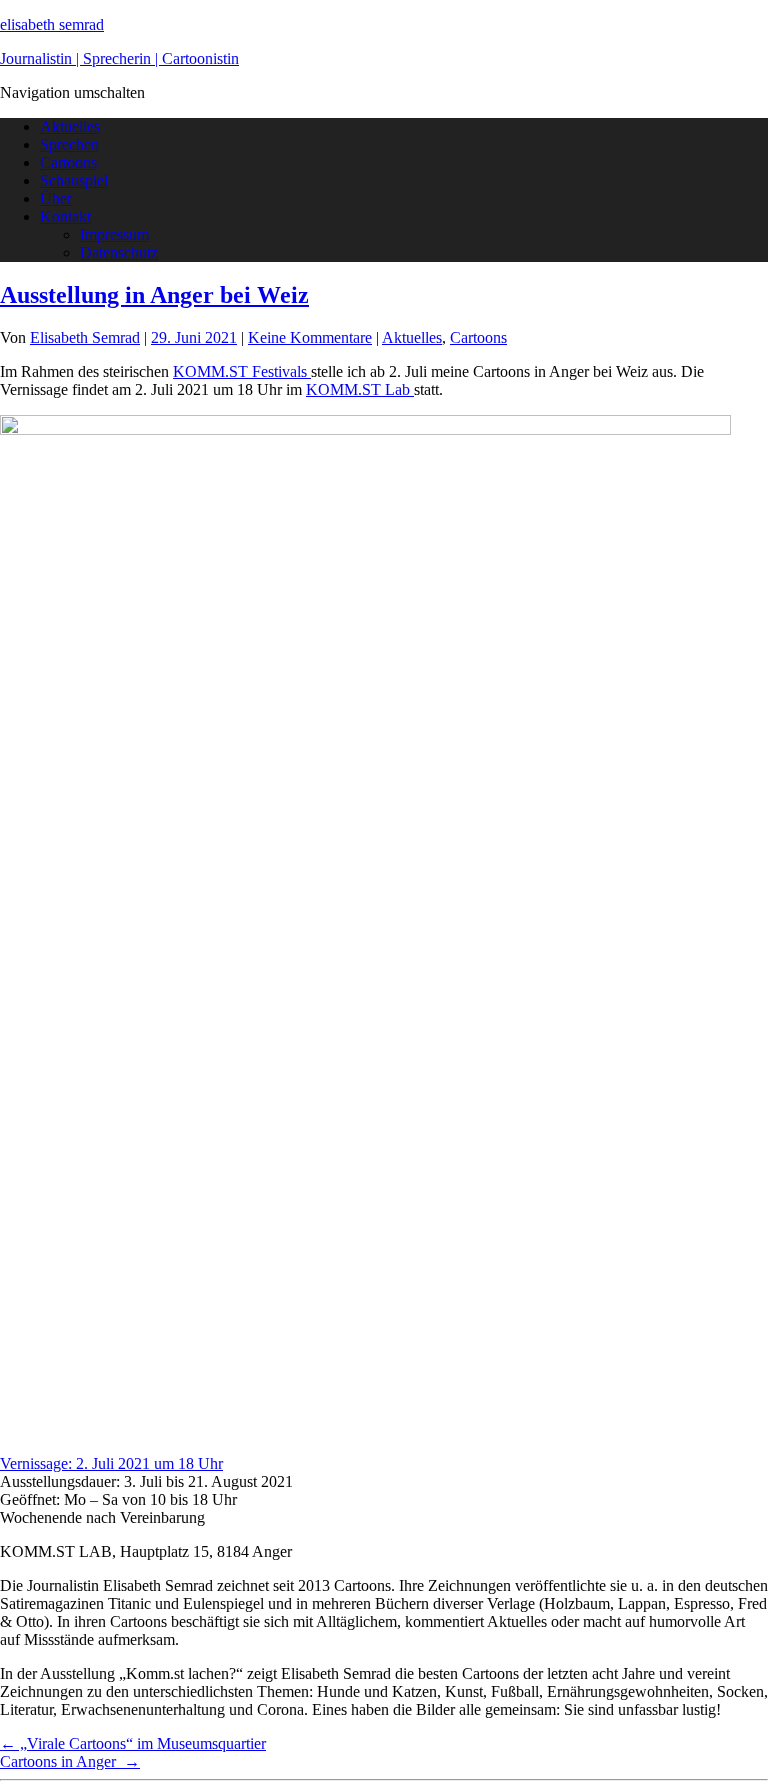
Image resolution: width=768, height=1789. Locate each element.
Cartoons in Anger (70, 1761)
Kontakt (65, 216)
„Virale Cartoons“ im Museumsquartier (133, 1743)
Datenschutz (119, 252)
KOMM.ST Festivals (242, 371)
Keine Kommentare (310, 337)
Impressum (114, 234)
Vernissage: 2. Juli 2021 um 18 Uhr (111, 1463)
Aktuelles (70, 126)
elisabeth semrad (52, 24)
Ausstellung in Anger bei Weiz (154, 295)
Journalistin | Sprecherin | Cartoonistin (119, 58)
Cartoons (68, 162)
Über (56, 198)
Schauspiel (74, 180)
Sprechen (69, 144)
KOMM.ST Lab (360, 389)
